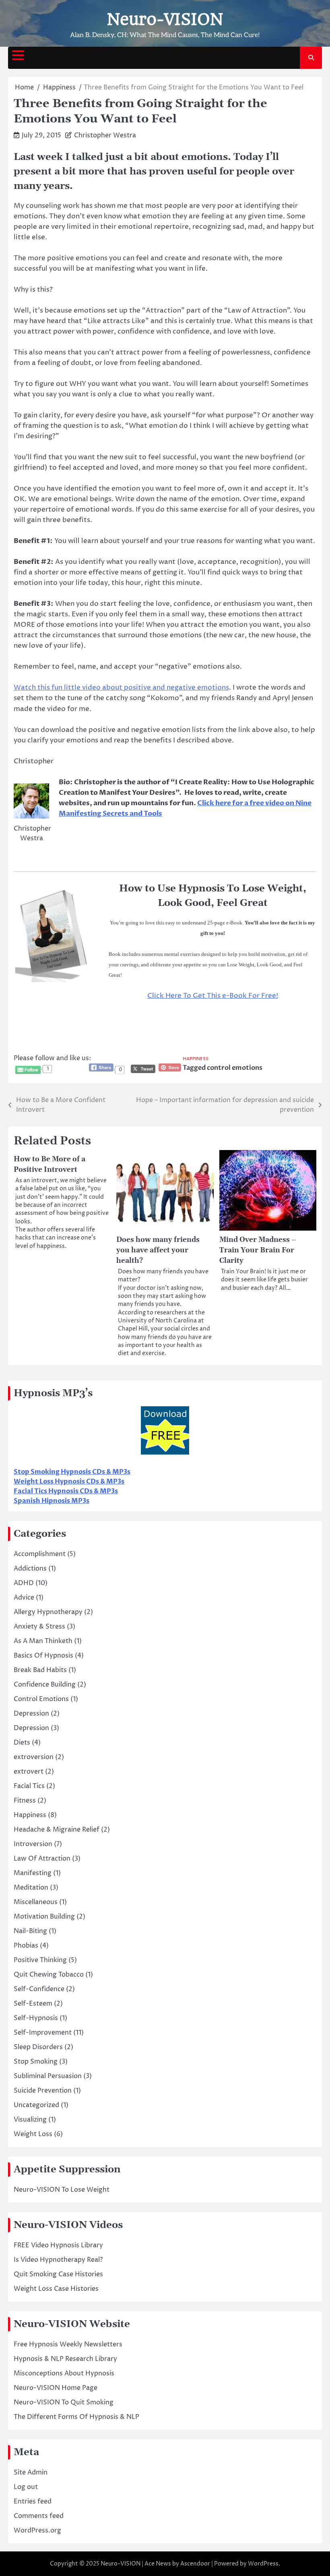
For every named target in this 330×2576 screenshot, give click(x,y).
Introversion (33, 1844)
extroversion (34, 1757)
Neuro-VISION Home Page (56, 2388)
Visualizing (30, 2120)
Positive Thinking (40, 1960)
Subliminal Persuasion (48, 2076)
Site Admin (31, 2472)
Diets (22, 1743)
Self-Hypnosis (36, 2018)
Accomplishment (40, 1554)
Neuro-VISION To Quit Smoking (64, 2402)
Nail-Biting (30, 1931)
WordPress (263, 2564)
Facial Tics (29, 1786)
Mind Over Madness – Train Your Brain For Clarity (258, 1250)
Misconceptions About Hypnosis (64, 2373)
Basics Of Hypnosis (43, 1656)
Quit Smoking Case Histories (58, 2274)
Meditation (31, 1888)
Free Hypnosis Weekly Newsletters (68, 2344)
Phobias (26, 1946)
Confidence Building (45, 1685)
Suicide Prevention (43, 2091)
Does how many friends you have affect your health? (158, 1250)
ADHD (24, 1583)
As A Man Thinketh (43, 1641)
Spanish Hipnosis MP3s (52, 1501)
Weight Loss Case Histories (56, 2289)
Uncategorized (36, 2105)
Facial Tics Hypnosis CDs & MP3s (66, 1491)
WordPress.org (37, 2530)
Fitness (25, 1801)
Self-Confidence (39, 1989)
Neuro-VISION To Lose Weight (62, 2190)
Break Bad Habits (40, 1670)
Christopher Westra (105, 135)
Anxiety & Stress (39, 1627)
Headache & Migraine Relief (57, 1830)
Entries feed (33, 2501)
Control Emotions (41, 1699)
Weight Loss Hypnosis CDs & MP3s (69, 1482)
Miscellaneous (36, 1902)
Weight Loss (33, 2134)
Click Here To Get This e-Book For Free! (213, 996)
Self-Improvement (43, 2033)
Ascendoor (195, 2564)
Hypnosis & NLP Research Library (65, 2359)
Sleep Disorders (38, 2047)
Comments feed (39, 2516)
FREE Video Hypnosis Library (58, 2245)
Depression (31, 1714)
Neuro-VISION (165, 19)
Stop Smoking (36, 2062)
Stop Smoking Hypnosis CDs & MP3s (72, 1472)
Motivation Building (44, 1917)
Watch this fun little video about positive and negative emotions (121, 688)
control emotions (235, 1068)
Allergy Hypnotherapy (48, 1612)
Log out (26, 2487)
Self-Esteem (33, 2004)
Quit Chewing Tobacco (49, 1975)
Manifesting (33, 1873)
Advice (24, 1598)
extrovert (29, 1772)
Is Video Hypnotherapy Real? (58, 2260)
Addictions (30, 1569)
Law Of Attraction (42, 1859)
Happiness (196, 1059)
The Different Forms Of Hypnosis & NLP (76, 2417)
